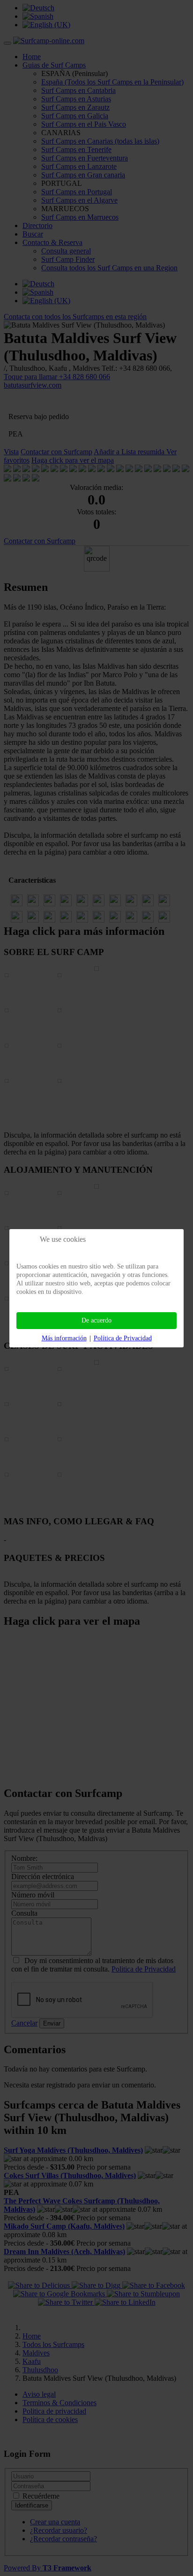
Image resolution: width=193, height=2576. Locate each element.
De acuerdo (96, 1320)
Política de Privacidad (123, 1338)
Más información (64, 1338)
